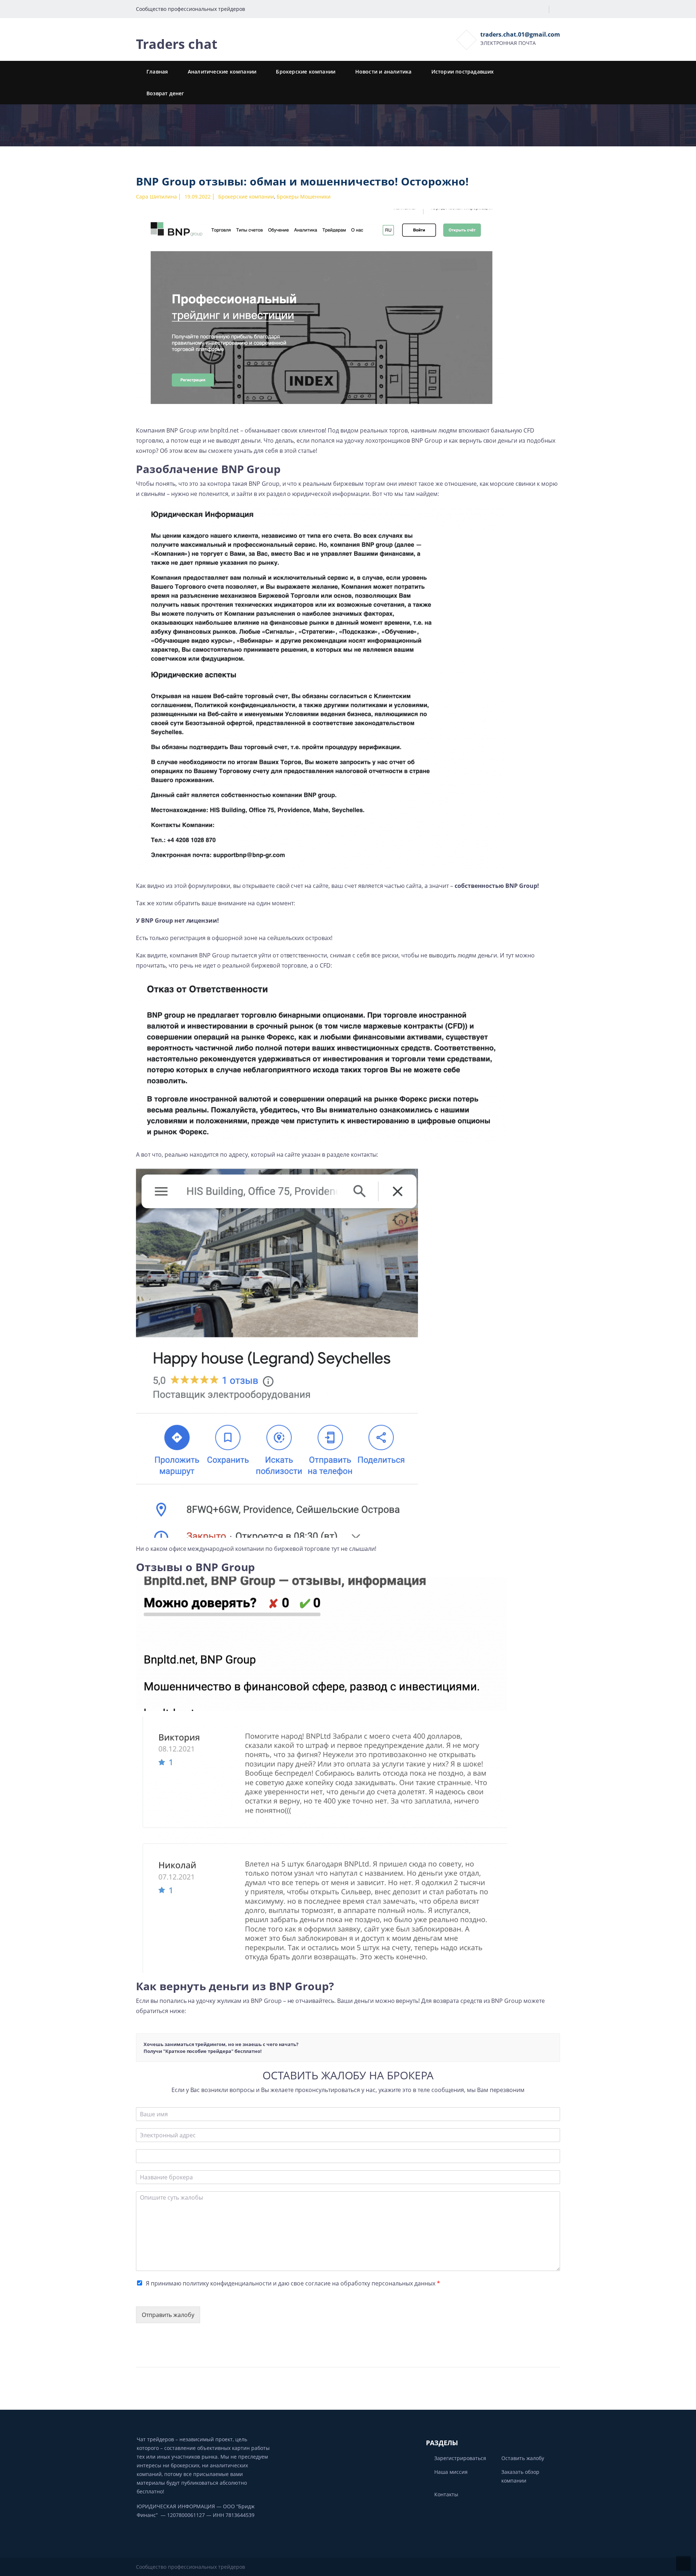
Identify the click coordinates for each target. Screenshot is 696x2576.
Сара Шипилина (156, 197)
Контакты (446, 2494)
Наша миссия (451, 2472)
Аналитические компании (222, 72)
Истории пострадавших (463, 72)
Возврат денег (165, 93)
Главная (157, 72)
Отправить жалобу (168, 2315)
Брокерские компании (306, 72)
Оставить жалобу (523, 2458)
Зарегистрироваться (460, 2458)
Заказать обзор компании (520, 2476)
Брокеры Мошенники (304, 197)
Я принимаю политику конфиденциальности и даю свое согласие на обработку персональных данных (293, 2283)
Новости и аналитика (384, 72)
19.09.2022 (198, 197)
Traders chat (177, 44)
